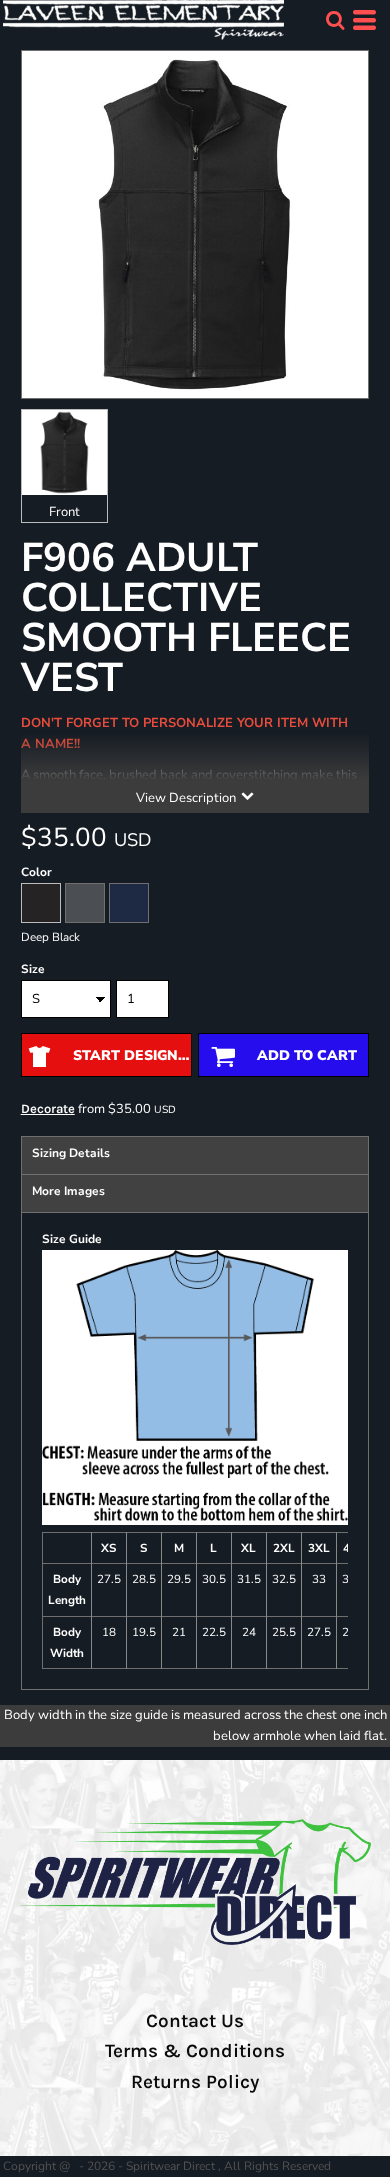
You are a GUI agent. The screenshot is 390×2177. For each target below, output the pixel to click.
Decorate (48, 1108)
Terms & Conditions (195, 2051)
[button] (335, 20)
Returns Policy (195, 2082)
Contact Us (195, 2021)
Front (64, 512)
